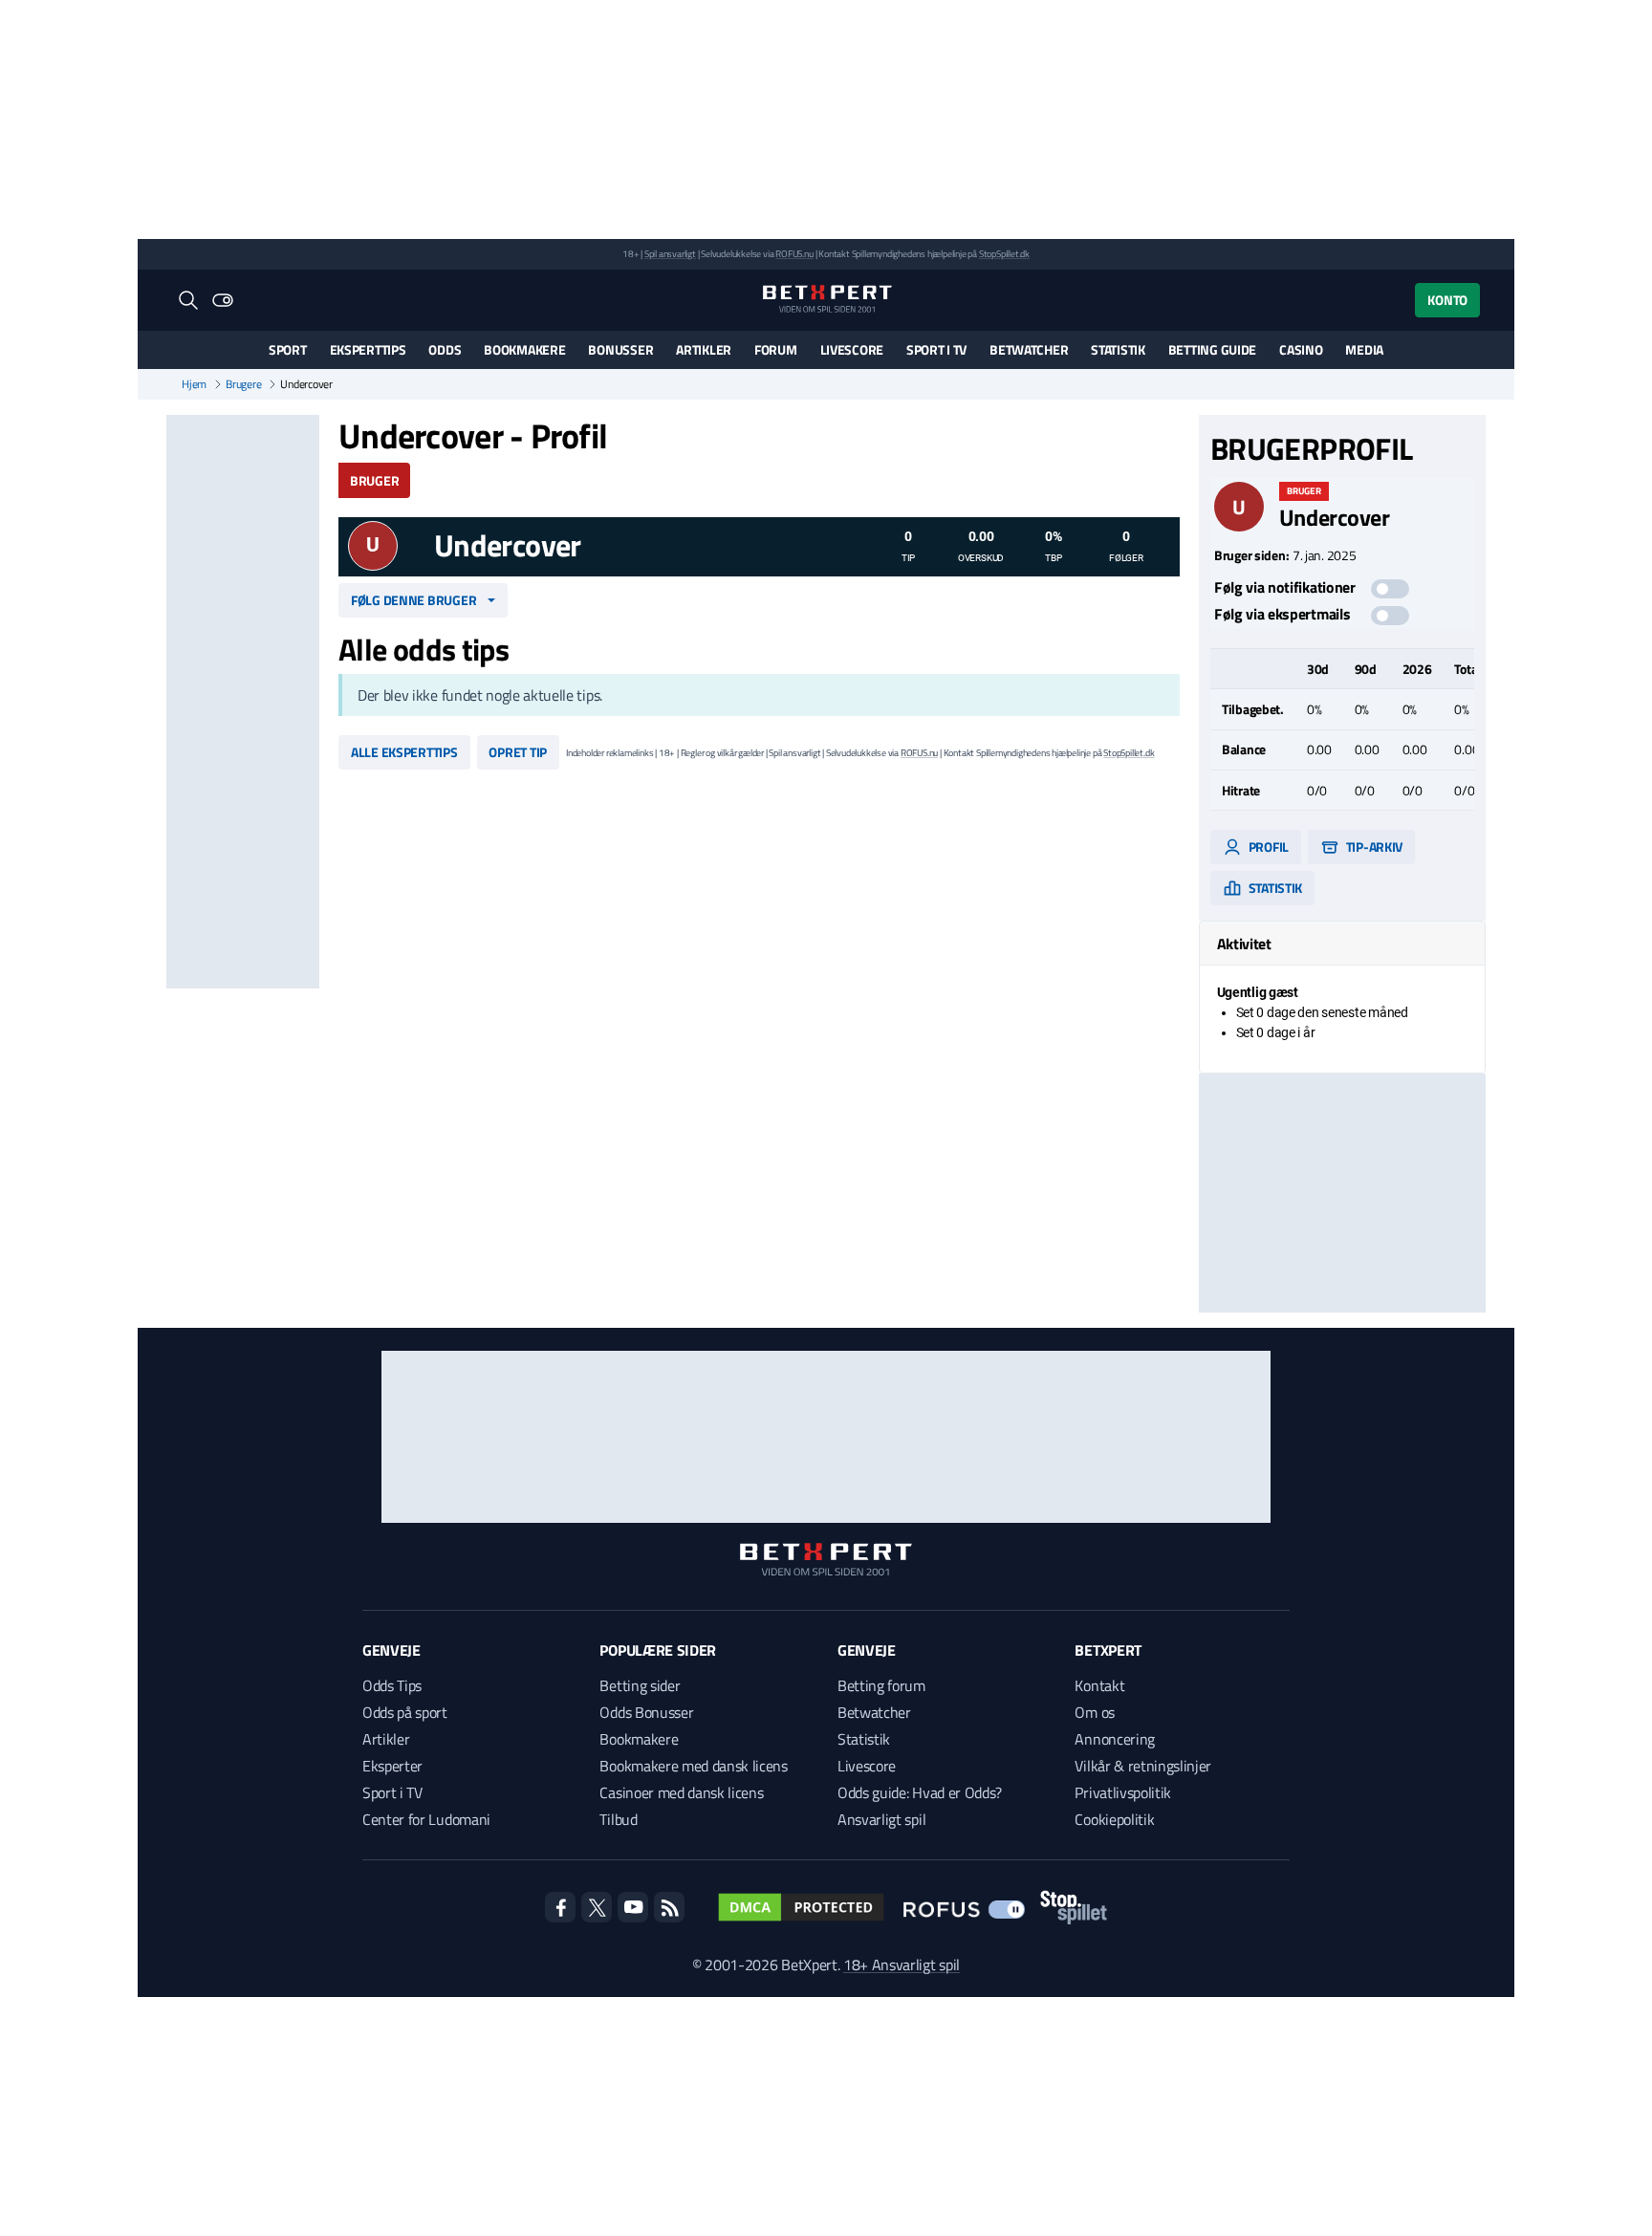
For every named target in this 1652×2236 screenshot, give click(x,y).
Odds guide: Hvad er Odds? (920, 1792)
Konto (1447, 300)
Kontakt (1099, 1685)
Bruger (374, 480)
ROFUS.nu (794, 254)
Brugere (243, 384)
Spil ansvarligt (670, 254)
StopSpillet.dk (1004, 254)
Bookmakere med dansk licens (693, 1766)
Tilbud (618, 1819)
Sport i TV (936, 349)
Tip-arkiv (1373, 847)
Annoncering (1114, 1739)
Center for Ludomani (426, 1819)
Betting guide (1212, 349)
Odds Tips (392, 1685)
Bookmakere (524, 349)
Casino (1301, 349)
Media (1364, 349)
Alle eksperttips (404, 752)
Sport (288, 349)
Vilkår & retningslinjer (1143, 1766)
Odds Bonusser (646, 1712)
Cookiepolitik (1114, 1819)
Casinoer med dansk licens (681, 1792)
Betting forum (881, 1685)
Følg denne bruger (413, 600)
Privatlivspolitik (1123, 1792)
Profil (1267, 847)
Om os (1094, 1712)
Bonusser (620, 349)
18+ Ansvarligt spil (902, 1965)
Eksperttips (368, 349)
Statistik (1118, 349)
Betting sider (640, 1685)
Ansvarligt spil (881, 1819)
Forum (776, 349)
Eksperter (392, 1766)
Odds (445, 349)
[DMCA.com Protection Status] (801, 1907)
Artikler (704, 349)
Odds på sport (405, 1712)
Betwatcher (1029, 349)
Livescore (852, 349)
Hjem (194, 384)
